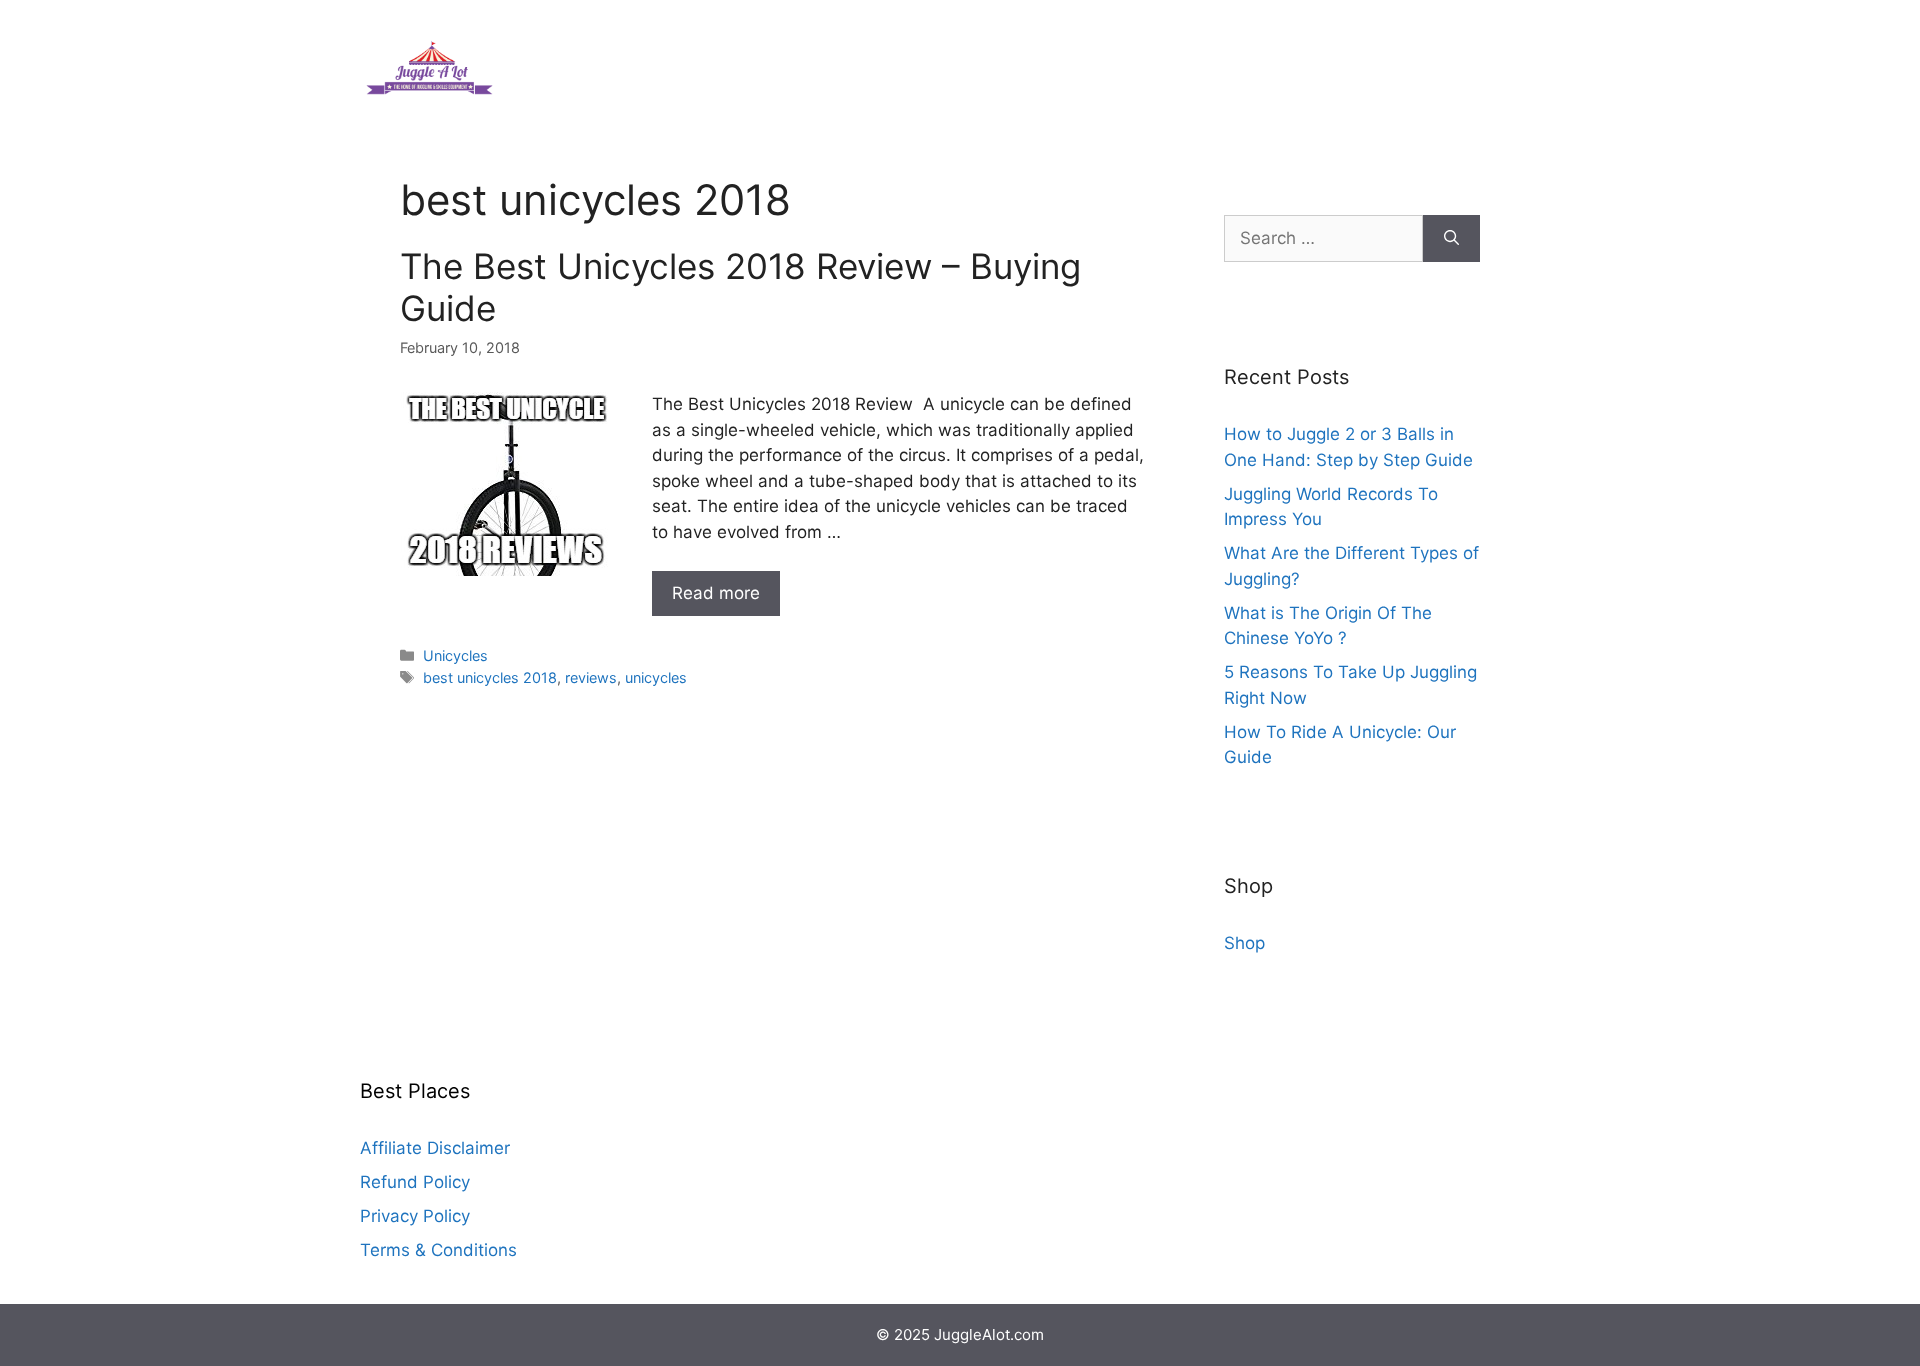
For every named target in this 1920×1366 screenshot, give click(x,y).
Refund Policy (415, 1182)
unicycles (656, 677)
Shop (1244, 943)
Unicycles (455, 655)
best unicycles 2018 (490, 677)
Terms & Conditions (438, 1250)
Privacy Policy (415, 1216)
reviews (591, 677)
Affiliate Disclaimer (435, 1148)
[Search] (1451, 239)
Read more (716, 593)
